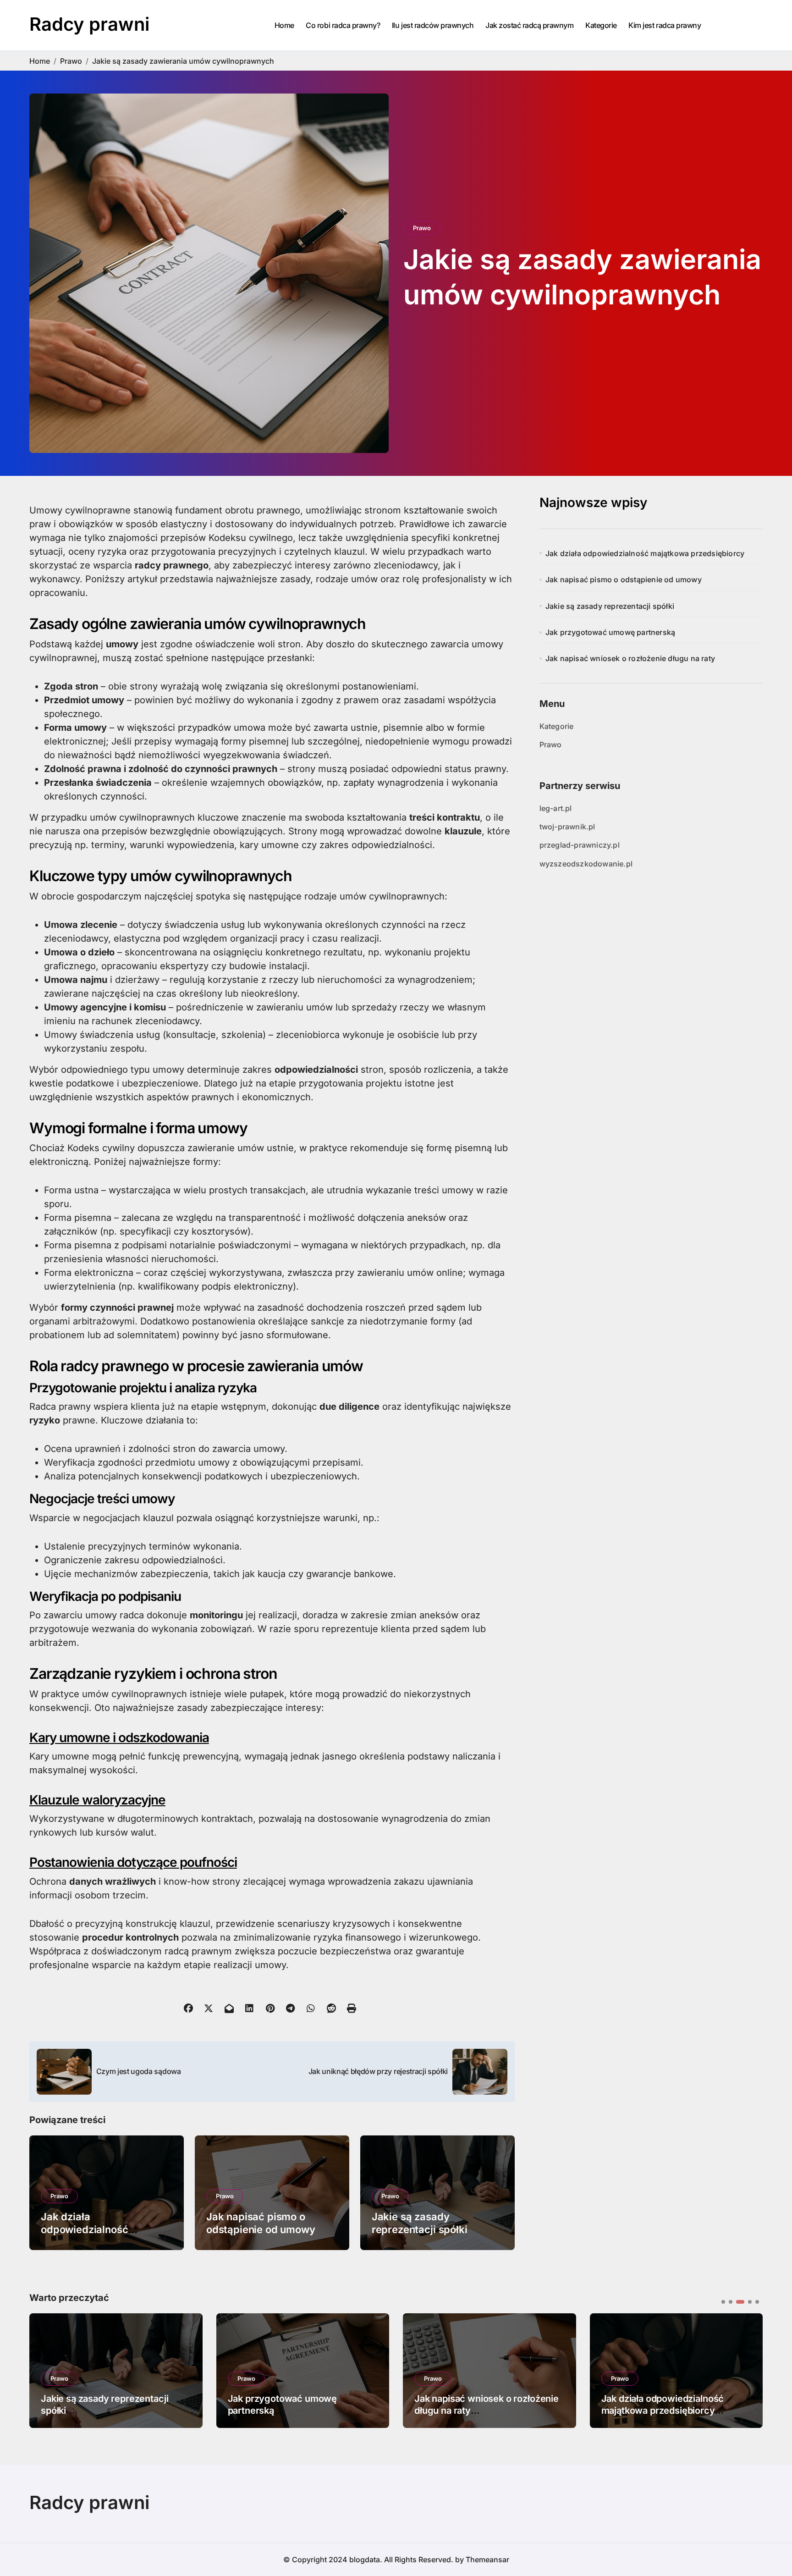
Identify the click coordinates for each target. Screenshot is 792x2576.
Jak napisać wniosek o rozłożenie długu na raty (630, 658)
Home (284, 25)
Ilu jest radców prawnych (433, 25)
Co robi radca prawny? (343, 25)
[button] (749, 2370)
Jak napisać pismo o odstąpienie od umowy (624, 579)
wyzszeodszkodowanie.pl (586, 864)
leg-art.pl (556, 808)
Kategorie (601, 25)
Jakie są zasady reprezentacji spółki (610, 606)
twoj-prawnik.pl (567, 827)
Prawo (422, 228)
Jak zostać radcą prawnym (529, 25)
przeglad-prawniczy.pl (580, 845)
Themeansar (487, 2559)
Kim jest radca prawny (665, 25)
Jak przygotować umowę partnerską (610, 632)
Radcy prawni (89, 24)
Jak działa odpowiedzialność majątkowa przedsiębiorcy (105, 2230)
